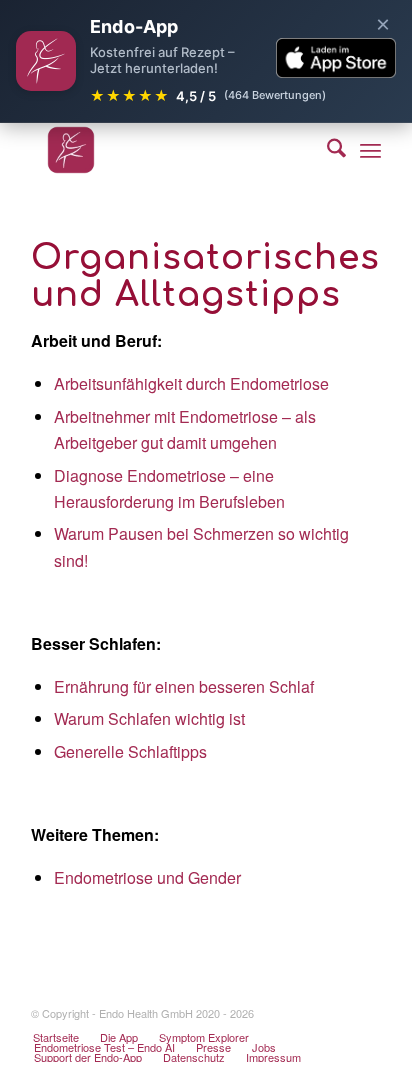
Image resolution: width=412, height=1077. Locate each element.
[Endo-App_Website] (171, 150)
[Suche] (326, 150)
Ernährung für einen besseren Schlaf (184, 686)
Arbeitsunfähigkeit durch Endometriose (191, 383)
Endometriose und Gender (147, 877)
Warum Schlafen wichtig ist (149, 718)
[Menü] (370, 150)
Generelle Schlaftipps (130, 751)
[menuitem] (326, 150)
